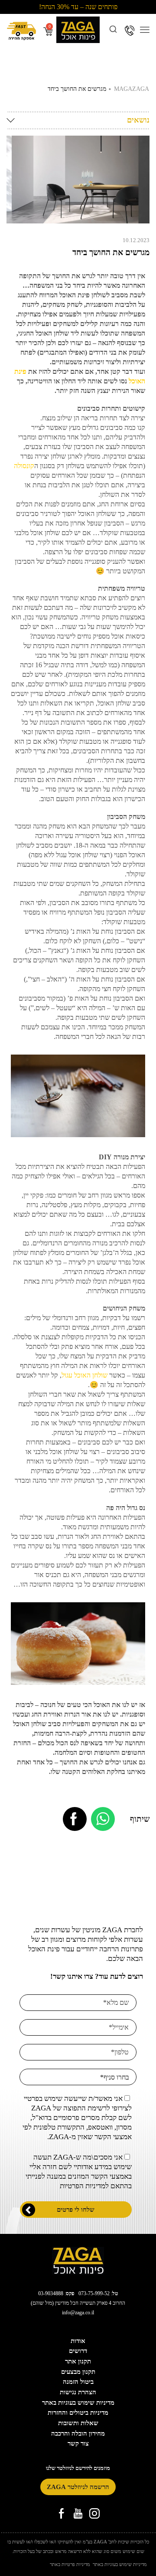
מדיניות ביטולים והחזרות (78, 2413)
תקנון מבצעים (78, 2372)
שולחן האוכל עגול (84, 1375)
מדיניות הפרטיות (83, 2186)
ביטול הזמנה (78, 2382)
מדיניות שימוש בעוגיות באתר (78, 2403)
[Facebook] (75, 1819)
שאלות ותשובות (78, 2423)
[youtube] (78, 2514)
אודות (78, 2341)
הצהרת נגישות (78, 2392)
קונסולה (24, 466)
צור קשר (78, 2443)
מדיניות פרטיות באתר (70, 2564)
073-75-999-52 (94, 2293)
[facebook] (62, 2514)
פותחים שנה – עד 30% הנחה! (78, 7)
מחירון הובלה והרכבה (78, 2433)
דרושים (78, 2351)
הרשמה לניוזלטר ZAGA (78, 2487)
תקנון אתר (78, 2361)
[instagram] (94, 2514)
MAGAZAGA (132, 89)
